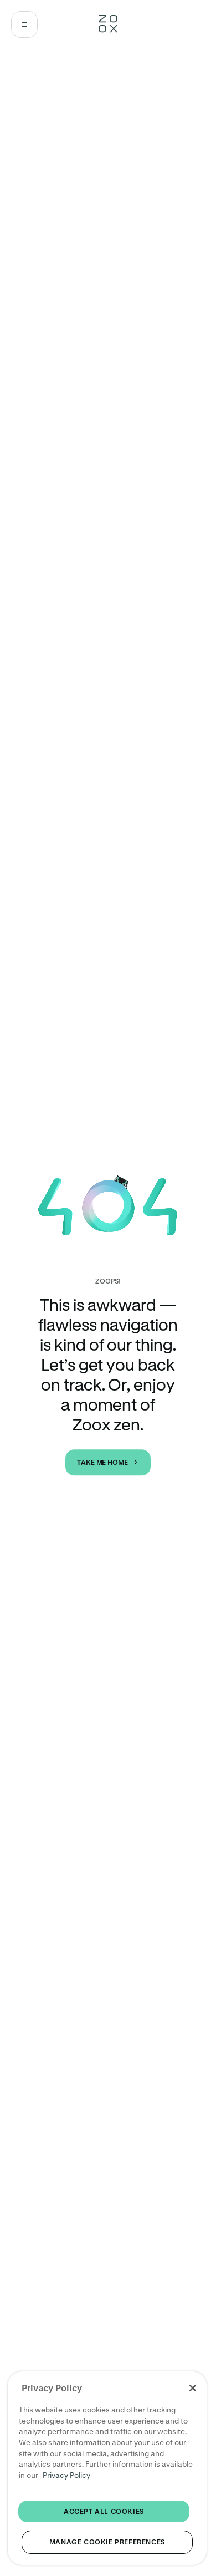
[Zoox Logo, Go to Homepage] (108, 24)
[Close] (193, 2388)
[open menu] (24, 24)
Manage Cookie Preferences (107, 2542)
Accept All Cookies (104, 2511)
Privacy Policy (66, 2475)
